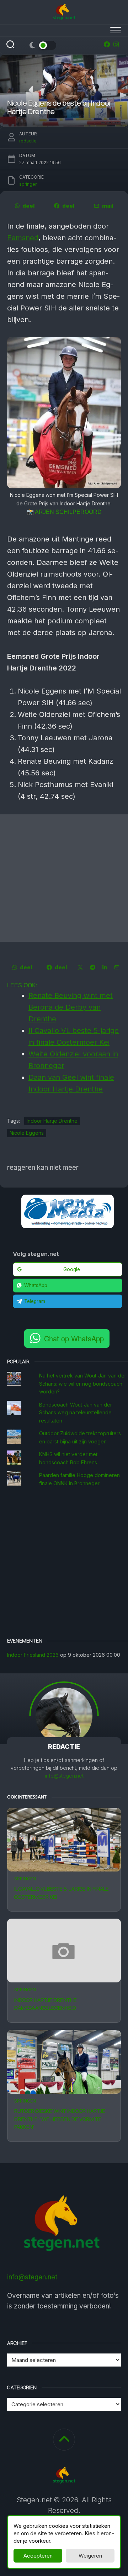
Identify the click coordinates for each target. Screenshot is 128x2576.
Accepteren (38, 2556)
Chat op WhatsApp (74, 1338)
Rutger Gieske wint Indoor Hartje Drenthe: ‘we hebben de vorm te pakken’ (60, 2119)
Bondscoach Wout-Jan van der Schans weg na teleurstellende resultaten (76, 1413)
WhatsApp (36, 1285)
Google (72, 1269)
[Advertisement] (64, 878)
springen (25, 1879)
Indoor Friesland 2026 (33, 1655)
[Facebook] (107, 44)
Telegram (35, 1301)
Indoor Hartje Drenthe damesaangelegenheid (46, 2004)
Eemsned (23, 238)
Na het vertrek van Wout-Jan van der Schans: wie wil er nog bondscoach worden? (83, 1384)
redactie (28, 141)
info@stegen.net (64, 1776)
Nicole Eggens (27, 1133)
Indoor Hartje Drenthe (52, 1121)
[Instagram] (116, 44)
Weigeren (90, 2556)
